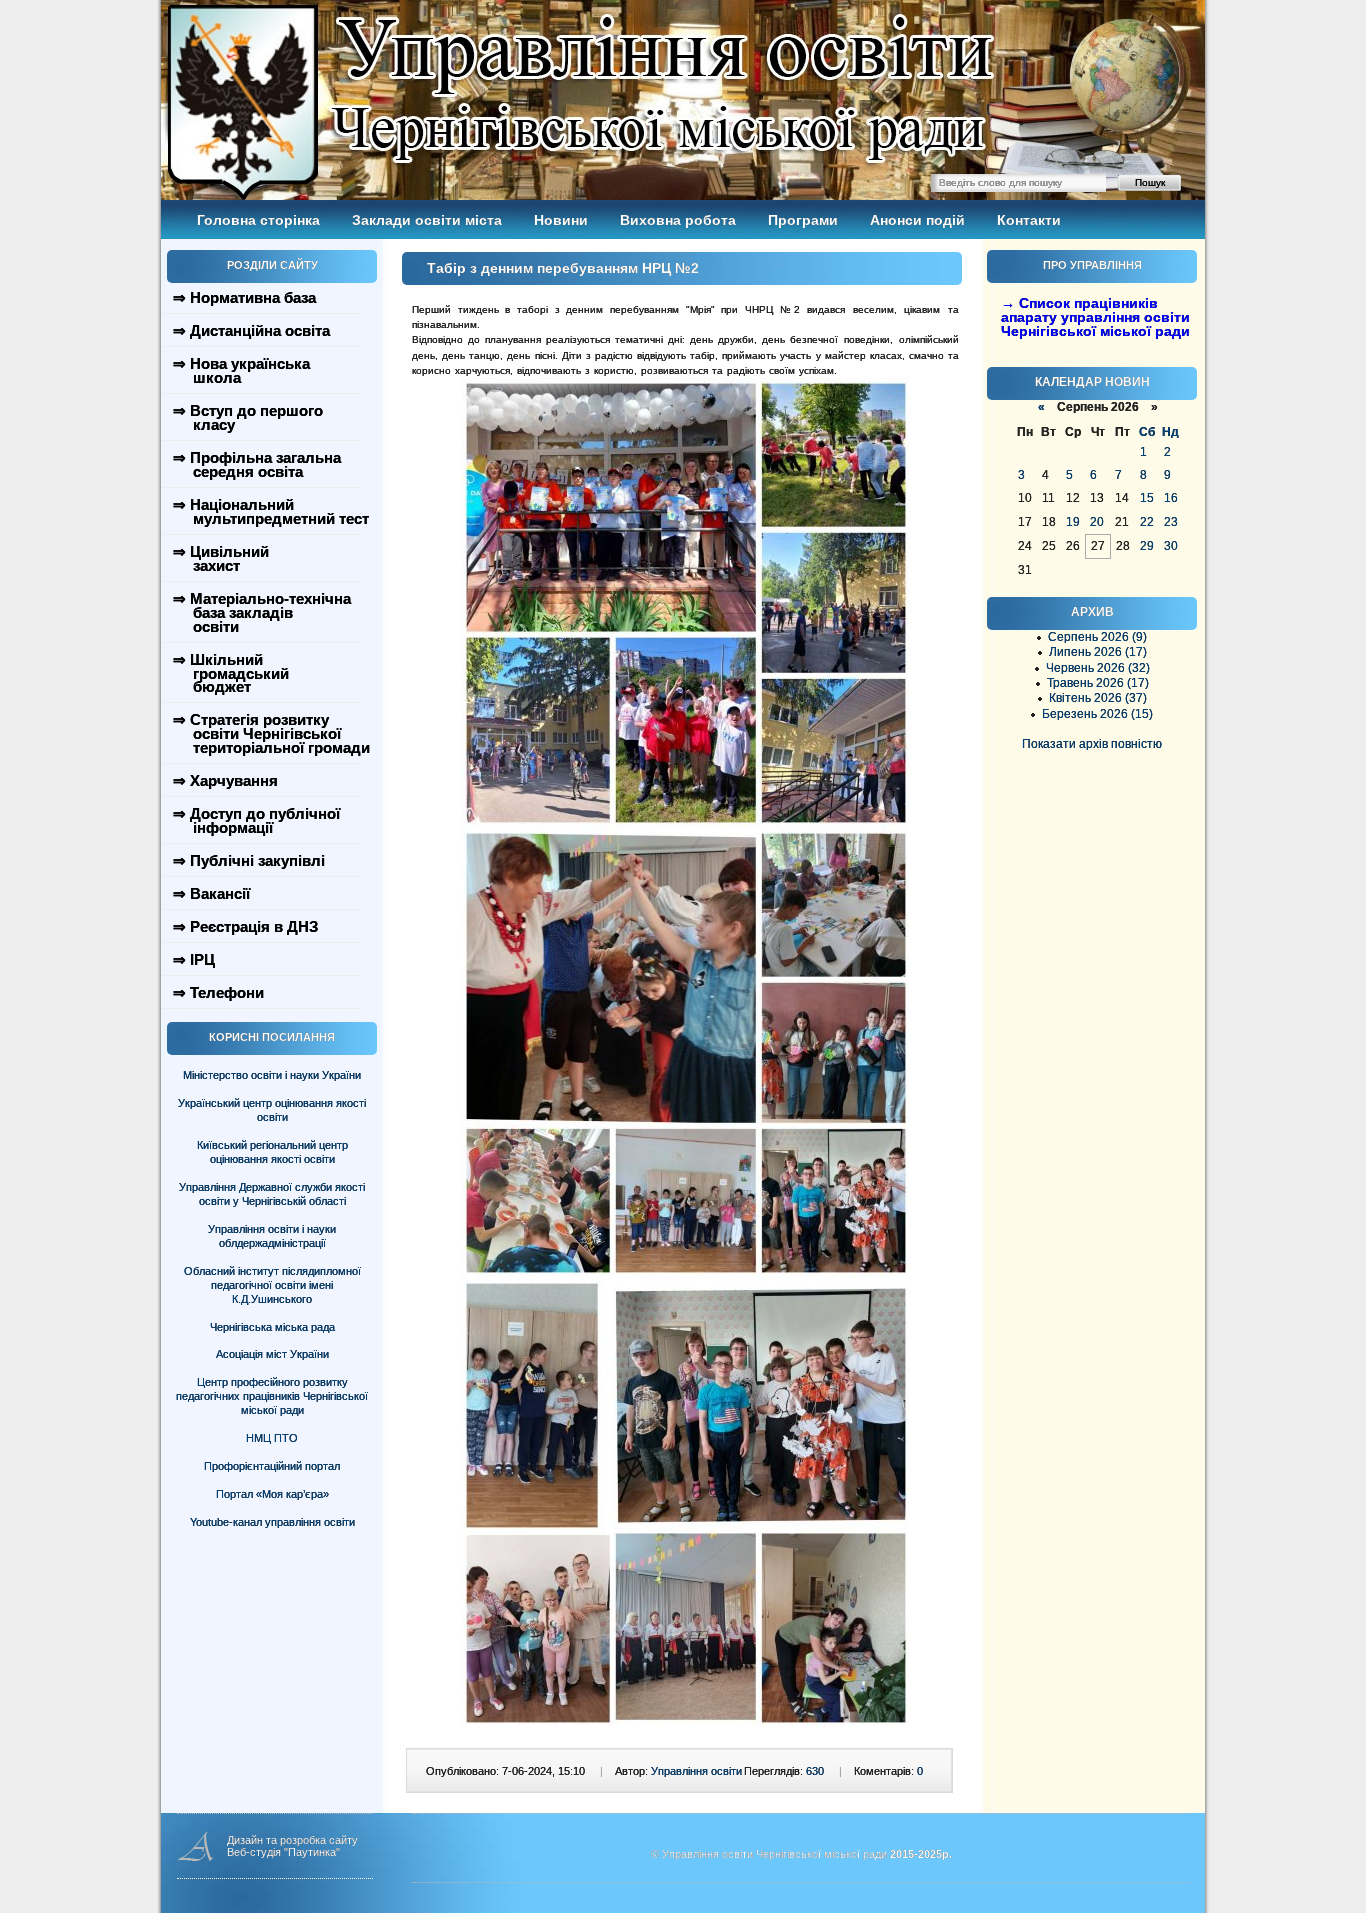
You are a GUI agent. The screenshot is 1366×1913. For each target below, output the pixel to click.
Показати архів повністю (1092, 744)
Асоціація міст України (272, 1354)
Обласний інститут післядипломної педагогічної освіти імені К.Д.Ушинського (272, 1285)
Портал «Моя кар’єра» (272, 1494)
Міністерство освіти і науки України (272, 1075)
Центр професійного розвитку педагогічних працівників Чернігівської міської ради (272, 1396)
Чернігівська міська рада (272, 1327)
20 (1097, 522)
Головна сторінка (258, 220)
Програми (803, 220)
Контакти (1029, 220)
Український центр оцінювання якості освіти (272, 1110)
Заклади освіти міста (427, 220)
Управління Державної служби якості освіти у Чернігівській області (272, 1194)
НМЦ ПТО (272, 1438)
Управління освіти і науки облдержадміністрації (272, 1236)
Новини (561, 220)
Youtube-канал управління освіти (272, 1522)
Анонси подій (917, 220)
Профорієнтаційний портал (272, 1466)
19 (1073, 522)
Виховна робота (678, 220)
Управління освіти (696, 1771)
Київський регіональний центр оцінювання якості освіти (272, 1152)
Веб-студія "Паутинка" (283, 1852)
